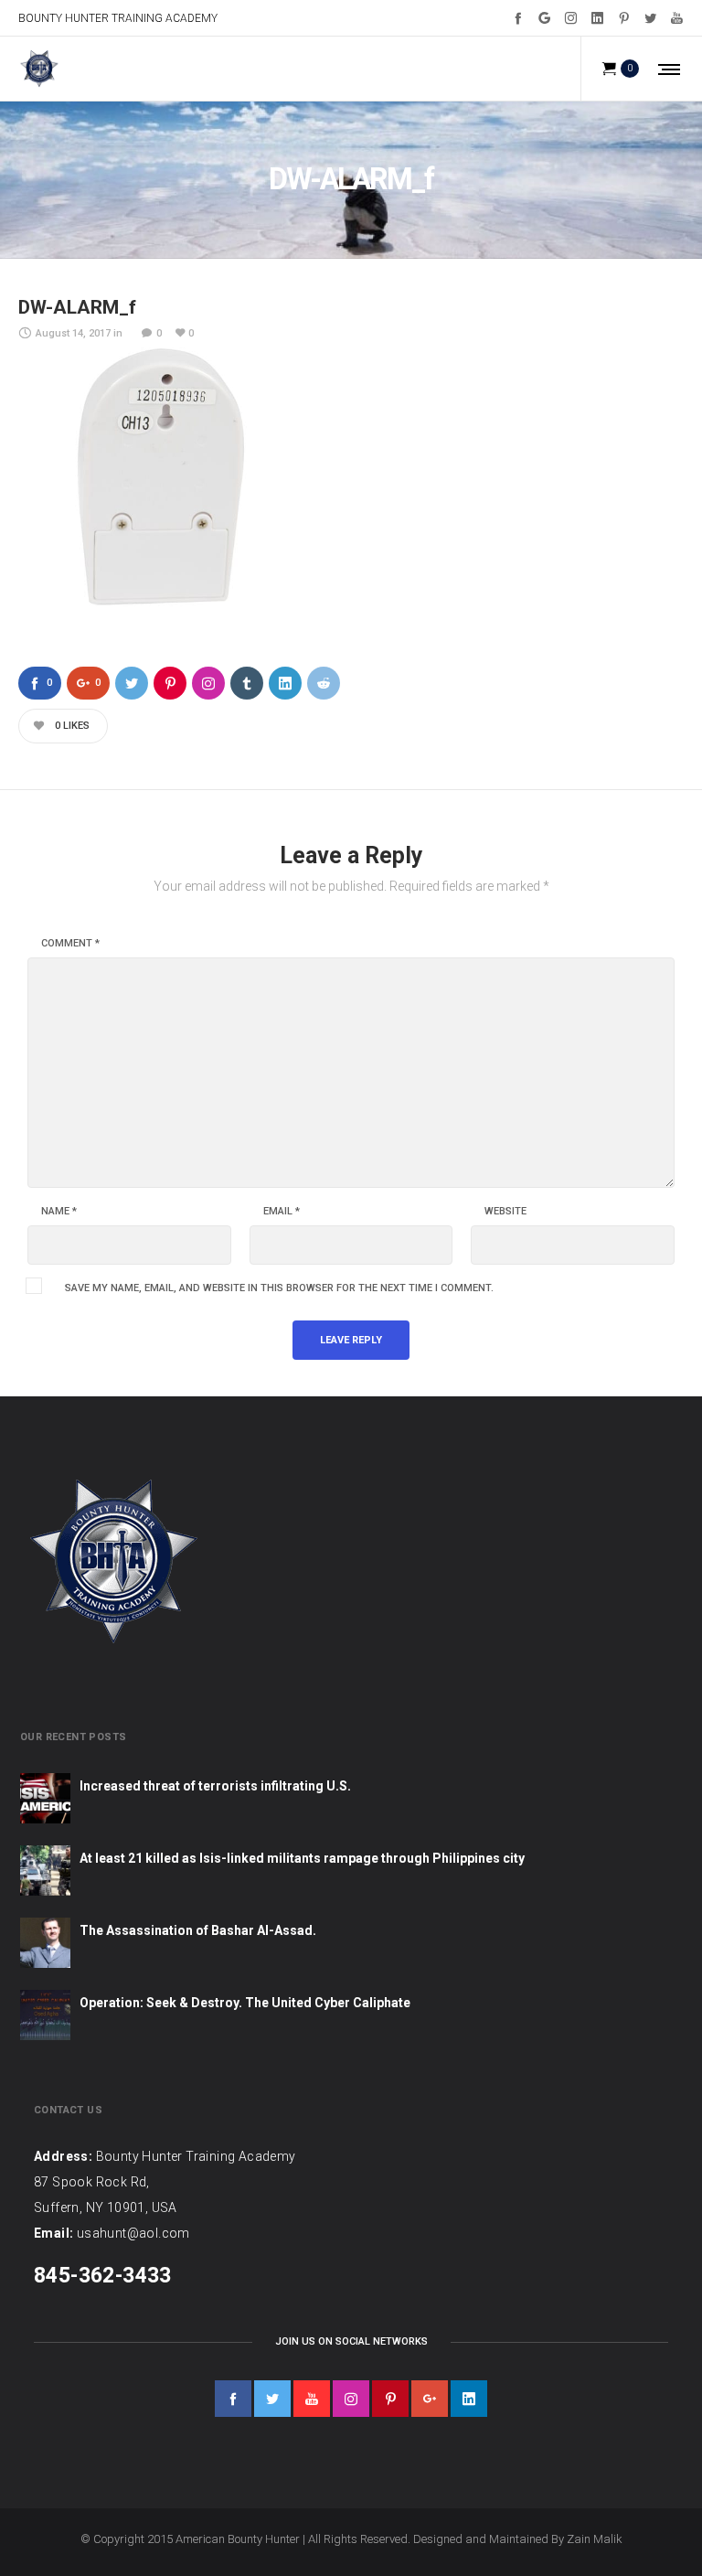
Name (59, 1212)
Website (505, 1212)
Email (282, 1212)
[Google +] (544, 18)
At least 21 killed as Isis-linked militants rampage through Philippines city (302, 1858)
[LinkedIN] (597, 18)
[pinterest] (390, 2399)
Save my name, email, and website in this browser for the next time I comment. (279, 1288)
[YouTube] (677, 18)
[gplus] (430, 2399)
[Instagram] (571, 18)
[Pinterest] (624, 18)
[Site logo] (39, 69)
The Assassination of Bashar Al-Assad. (198, 1930)
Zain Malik (595, 2539)
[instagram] (351, 2399)
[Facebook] (518, 18)
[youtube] (312, 2399)
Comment (70, 944)
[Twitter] (650, 18)
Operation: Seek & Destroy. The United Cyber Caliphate (245, 2003)
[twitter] (272, 2399)
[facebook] (233, 2399)
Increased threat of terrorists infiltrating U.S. (215, 1786)
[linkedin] (469, 2399)
